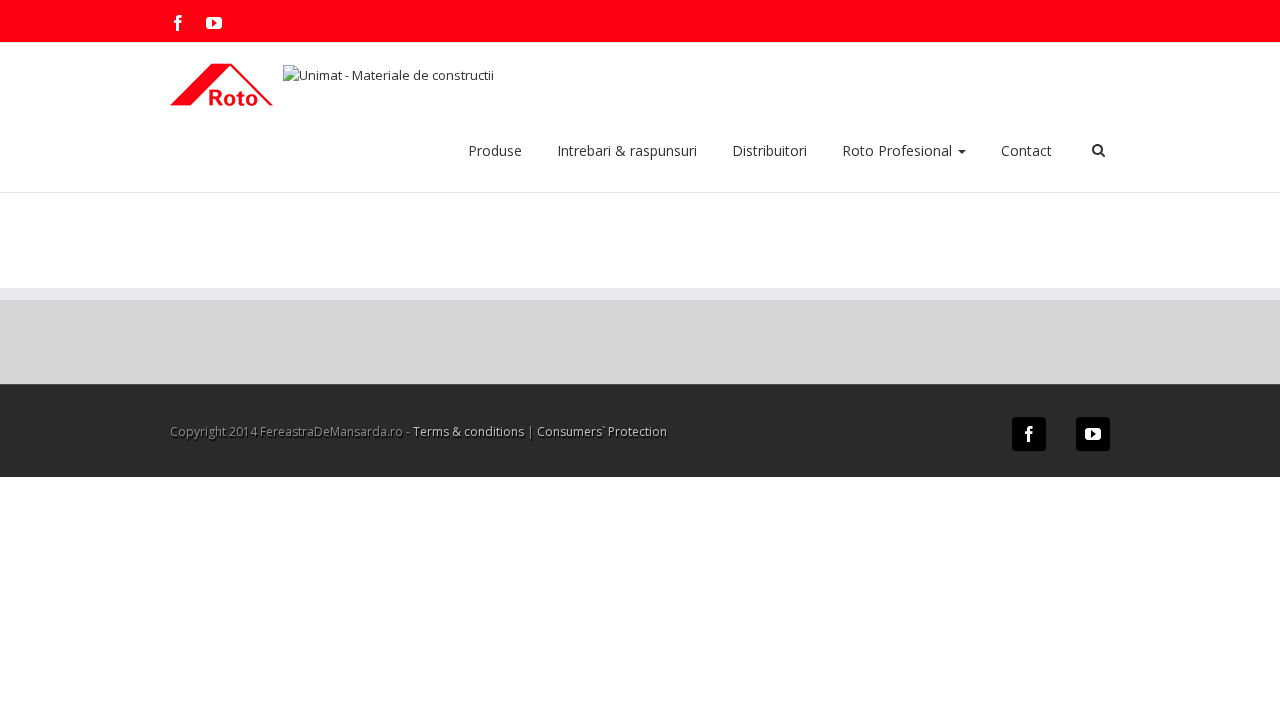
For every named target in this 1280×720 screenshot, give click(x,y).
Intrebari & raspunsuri (627, 150)
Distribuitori (769, 150)
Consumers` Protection (602, 431)
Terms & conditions (468, 431)
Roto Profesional (899, 150)
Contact (1026, 150)
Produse (495, 150)
